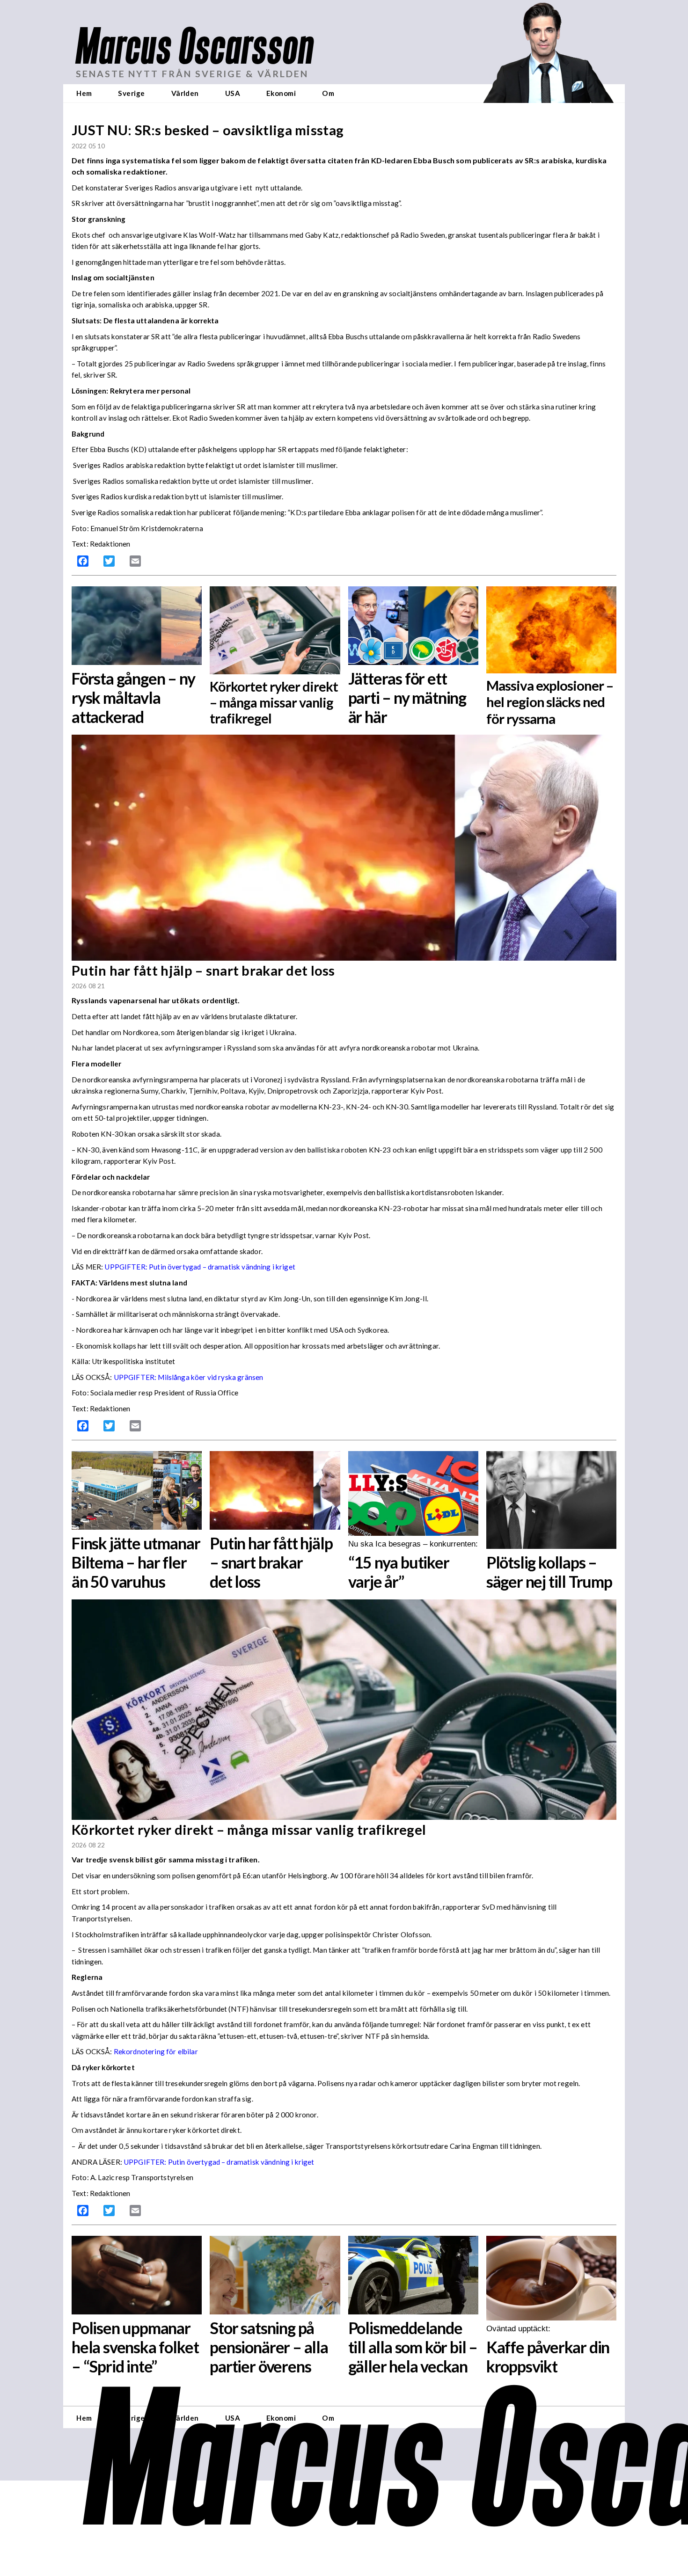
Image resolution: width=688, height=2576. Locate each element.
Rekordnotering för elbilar (156, 2051)
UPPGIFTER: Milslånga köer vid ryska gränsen (189, 1377)
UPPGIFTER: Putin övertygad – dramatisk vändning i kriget (219, 2162)
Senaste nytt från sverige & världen (192, 74)
